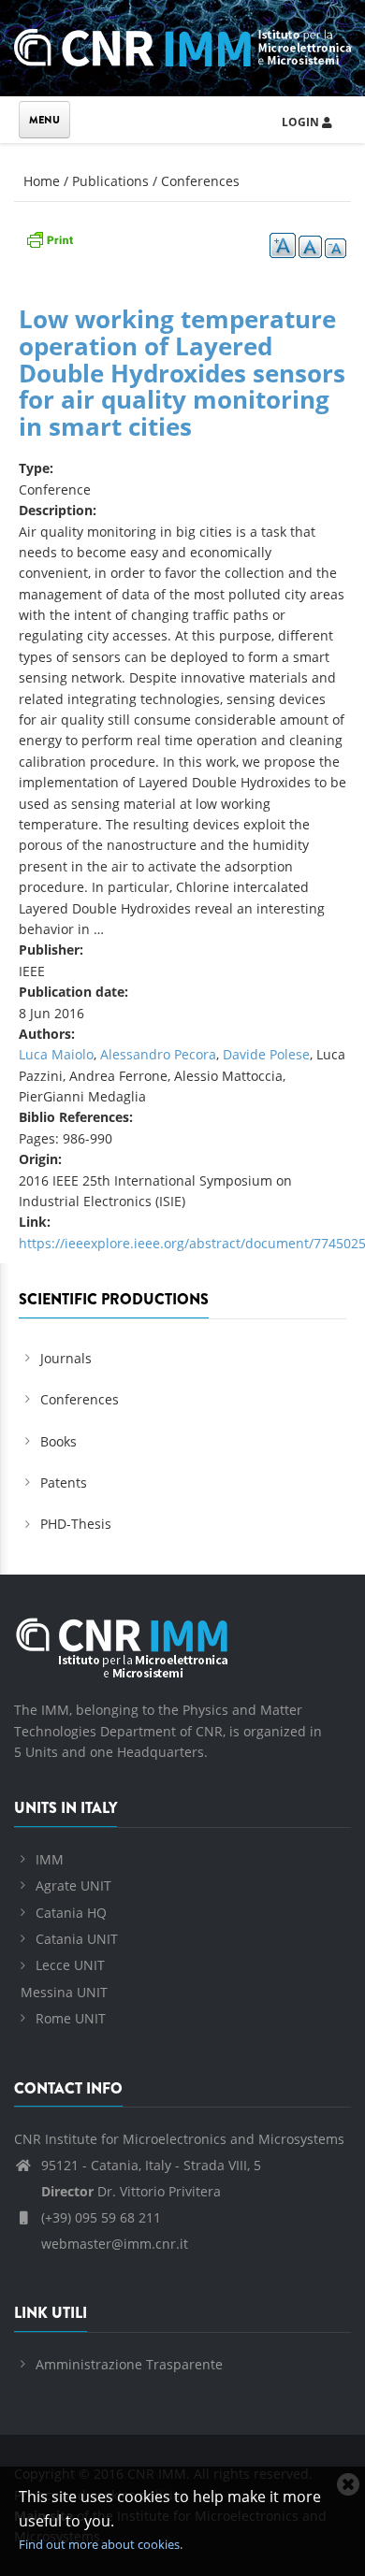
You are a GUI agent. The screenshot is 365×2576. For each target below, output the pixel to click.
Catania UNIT (77, 1939)
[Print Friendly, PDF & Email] (50, 237)
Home (42, 181)
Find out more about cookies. (101, 2544)
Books (58, 1441)
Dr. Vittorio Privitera (131, 2191)
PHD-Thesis (76, 1524)
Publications (110, 181)
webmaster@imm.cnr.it (113, 2244)
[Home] (182, 44)
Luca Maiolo (56, 1054)
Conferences (200, 181)
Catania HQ (71, 1913)
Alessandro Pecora (158, 1054)
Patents (64, 1482)
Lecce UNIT (70, 1965)
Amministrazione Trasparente (129, 2364)
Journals (66, 1358)
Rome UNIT (71, 2018)
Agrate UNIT (73, 1885)
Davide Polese (266, 1054)
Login (302, 122)
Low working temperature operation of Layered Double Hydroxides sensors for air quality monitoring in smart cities (182, 372)
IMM (50, 1859)
